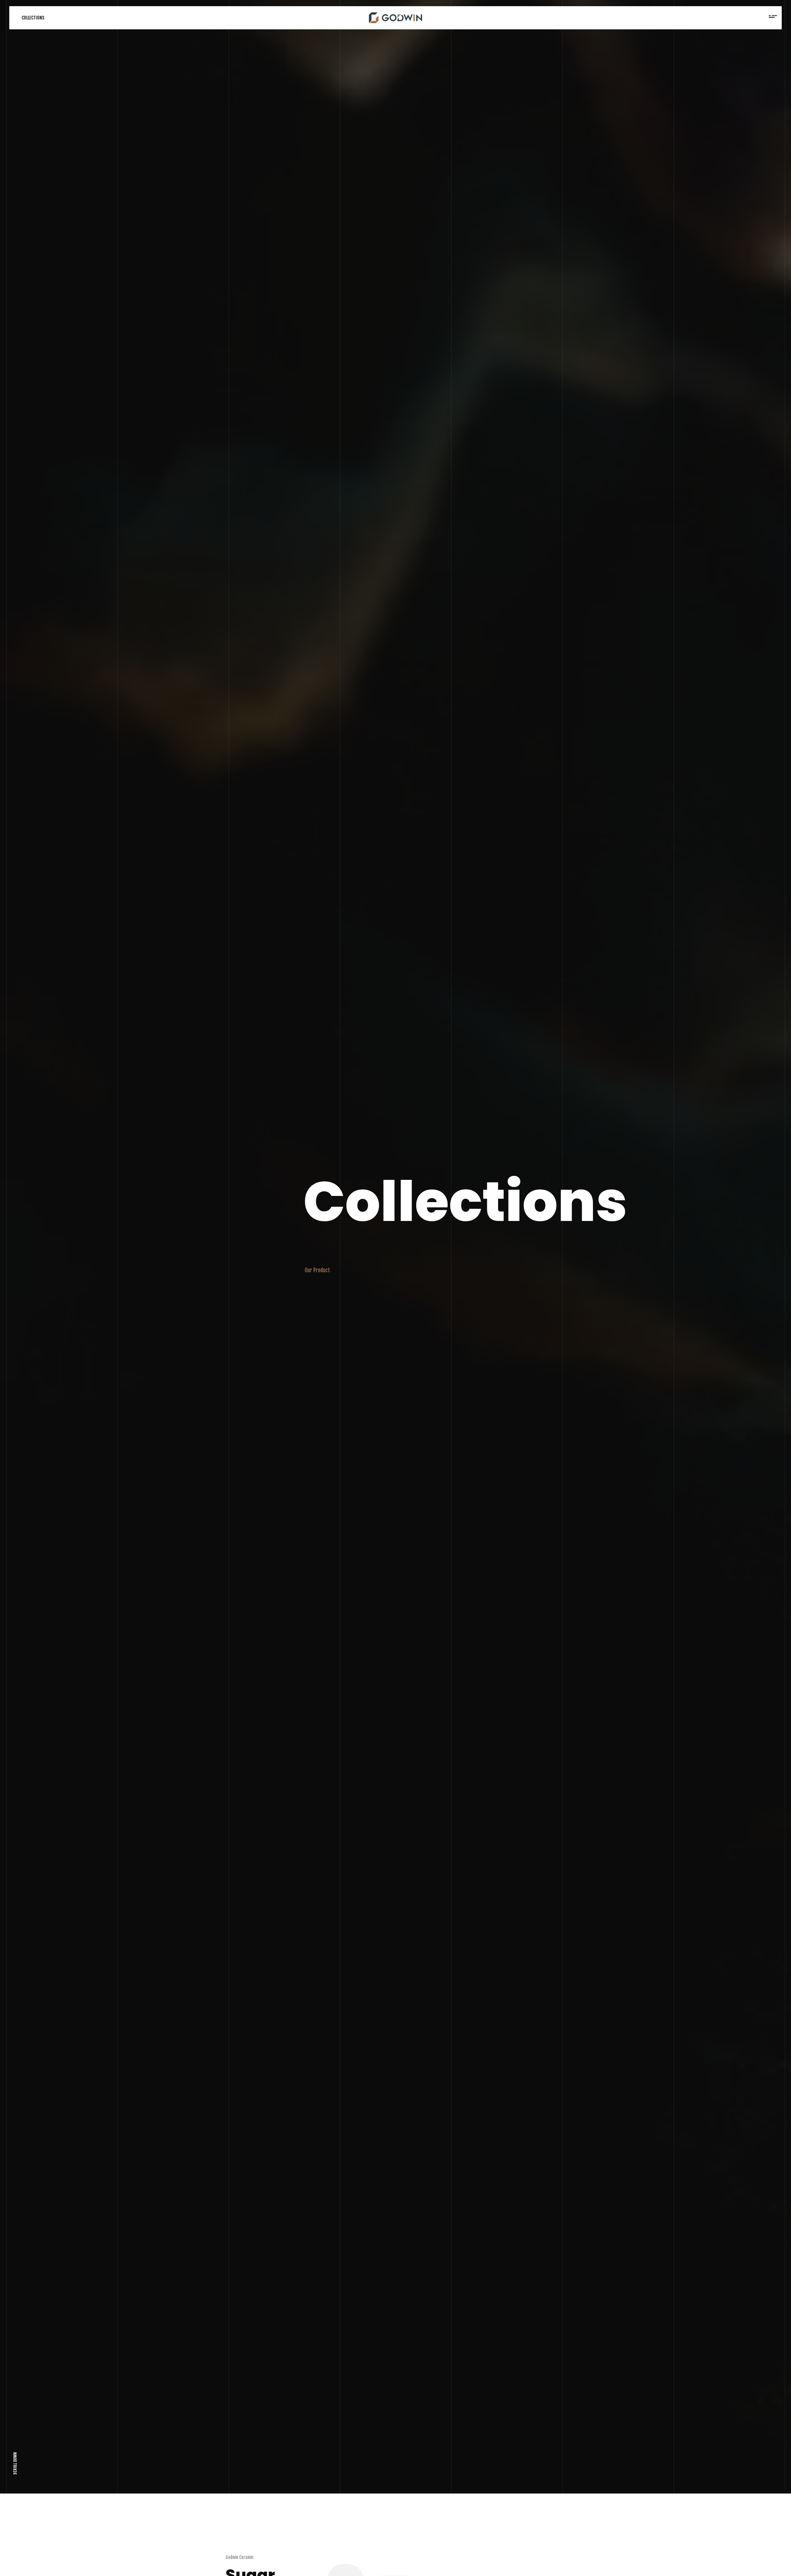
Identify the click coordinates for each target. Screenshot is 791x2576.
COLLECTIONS (33, 18)
